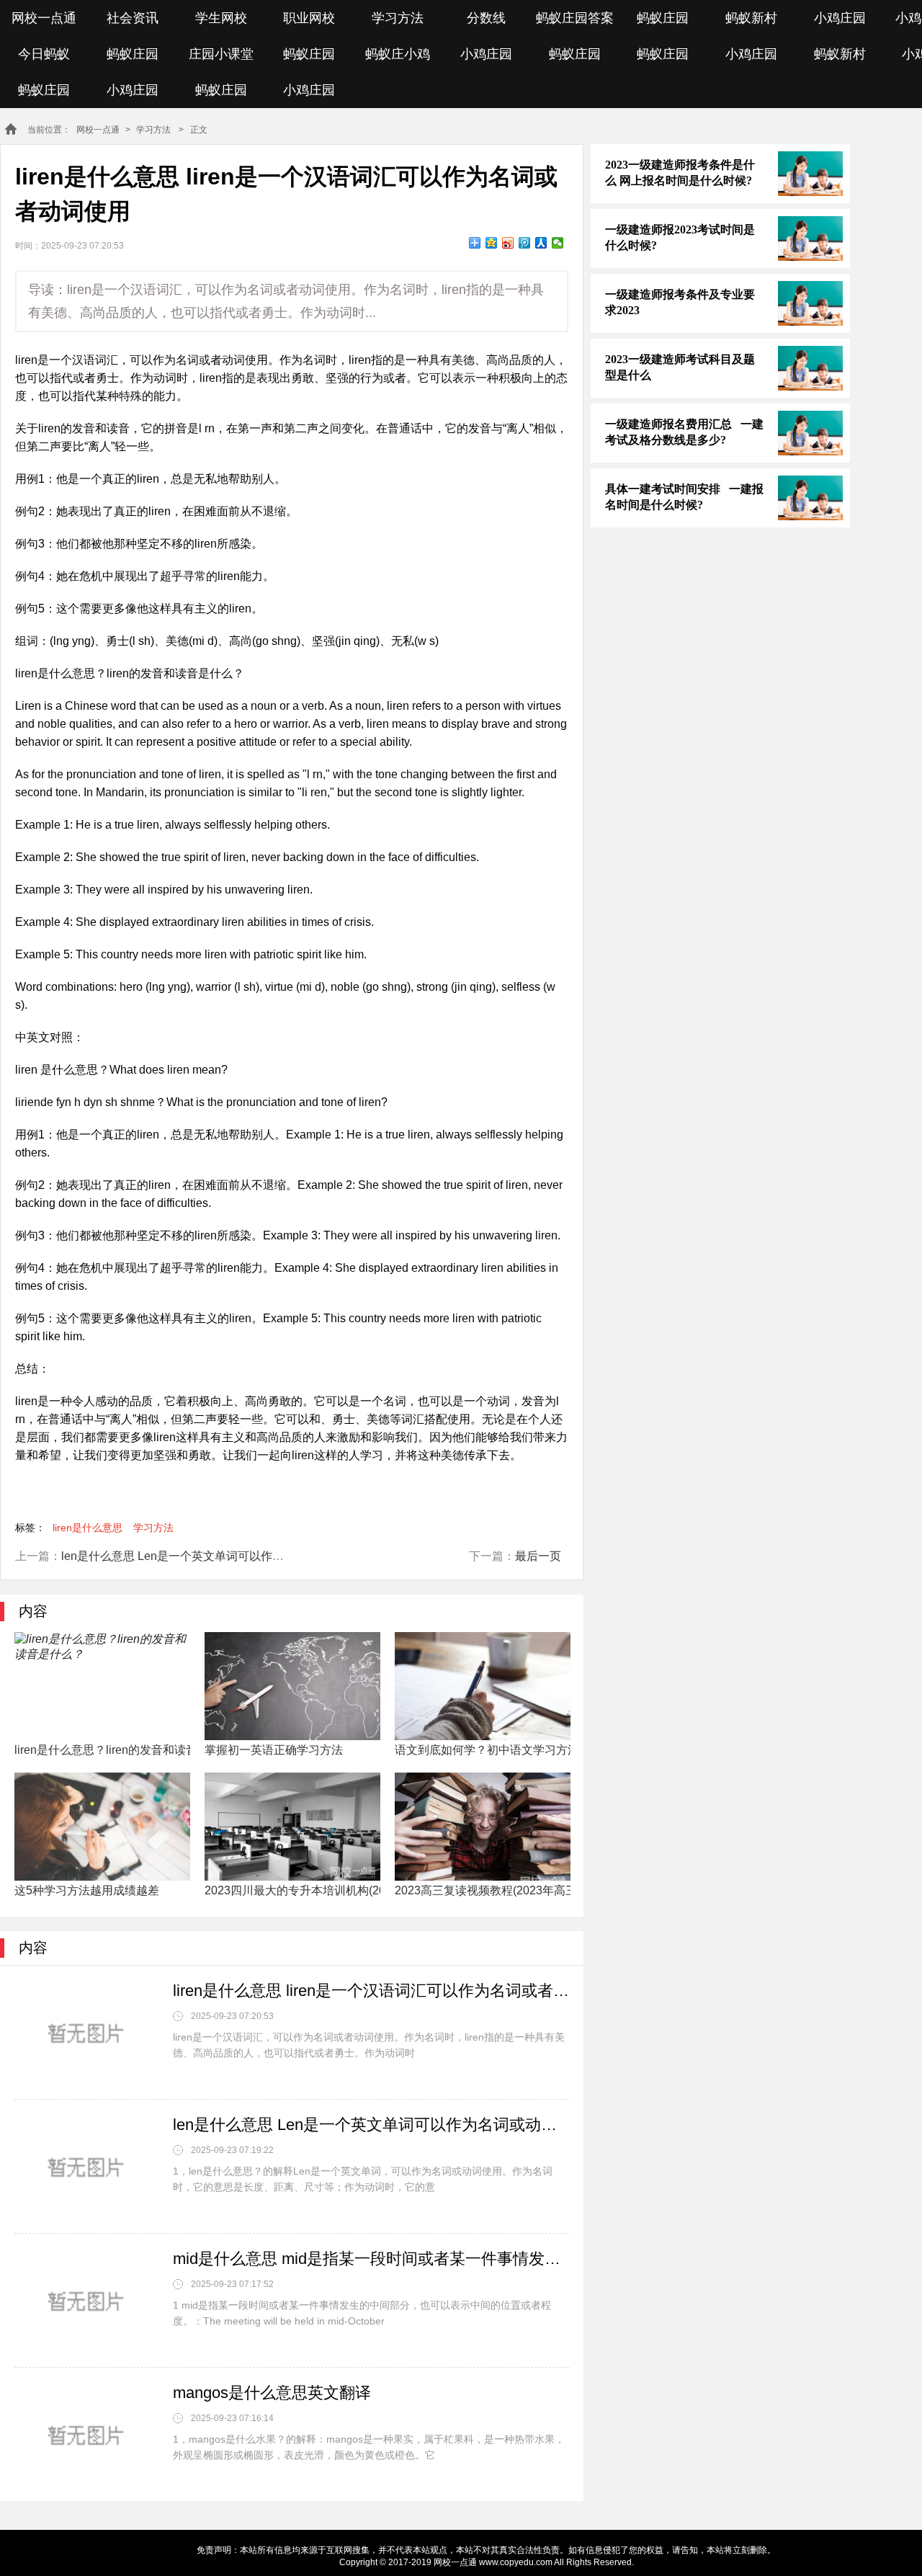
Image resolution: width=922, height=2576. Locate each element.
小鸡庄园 (840, 18)
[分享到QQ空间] (492, 243)
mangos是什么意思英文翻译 (272, 2393)
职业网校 (309, 18)
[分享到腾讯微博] (525, 243)
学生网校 (221, 18)
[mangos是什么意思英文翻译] (86, 2436)
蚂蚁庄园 (663, 18)
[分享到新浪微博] (508, 243)
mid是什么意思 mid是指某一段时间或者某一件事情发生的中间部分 (371, 2259)
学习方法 (398, 18)
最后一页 (538, 1556)
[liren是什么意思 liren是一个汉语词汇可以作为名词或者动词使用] (86, 2034)
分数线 (486, 18)
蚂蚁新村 (751, 18)
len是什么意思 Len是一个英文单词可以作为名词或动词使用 (213, 1556)
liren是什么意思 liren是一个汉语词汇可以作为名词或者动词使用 (371, 1991)
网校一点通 (44, 18)
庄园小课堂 (221, 54)
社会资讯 (133, 18)
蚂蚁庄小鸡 (398, 54)
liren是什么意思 (88, 1528)
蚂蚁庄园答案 (575, 18)
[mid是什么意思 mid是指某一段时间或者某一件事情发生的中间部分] (86, 2302)
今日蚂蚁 (44, 54)
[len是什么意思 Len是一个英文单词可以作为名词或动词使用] (86, 2168)
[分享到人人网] (541, 243)
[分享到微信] (558, 243)
